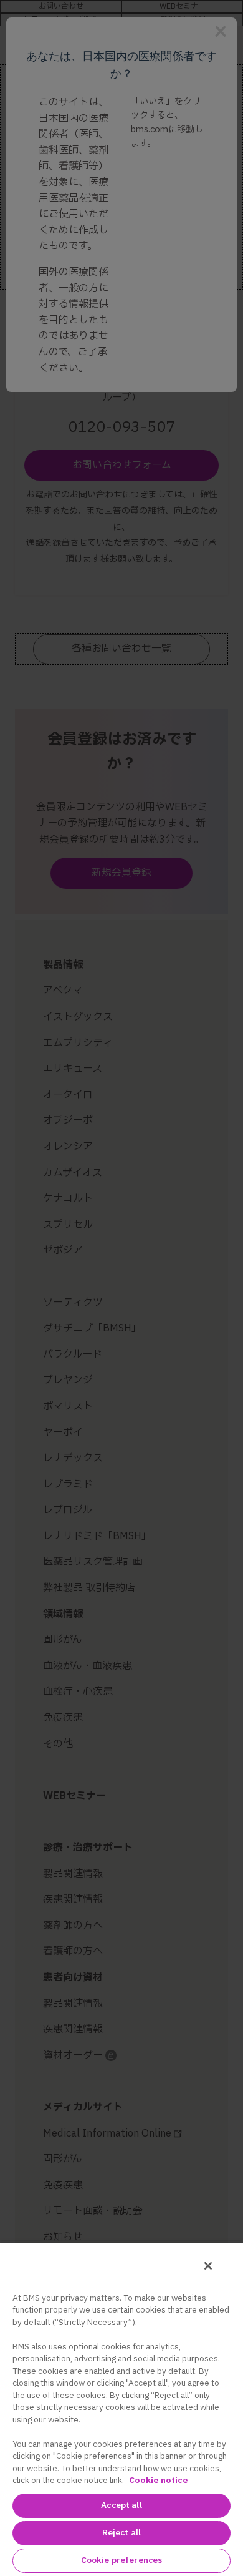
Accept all (121, 2505)
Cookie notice (159, 2481)
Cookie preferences (121, 2560)
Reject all (121, 2533)
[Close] (208, 2266)
